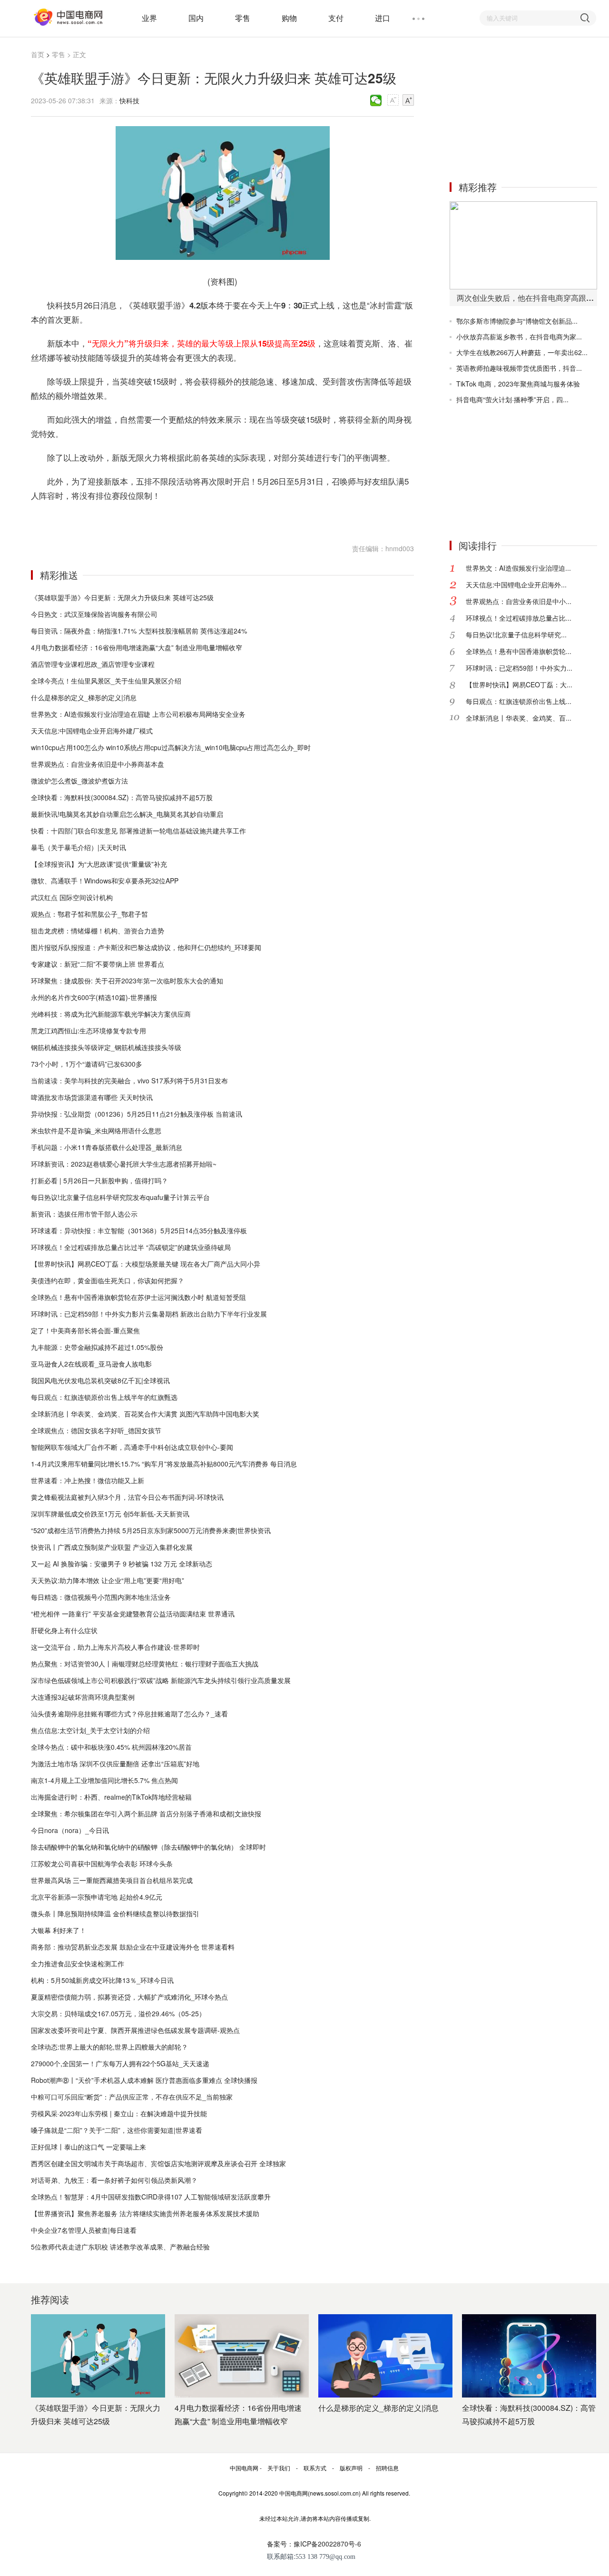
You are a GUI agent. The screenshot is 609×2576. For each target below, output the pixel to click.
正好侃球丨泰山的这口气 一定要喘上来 (88, 2147)
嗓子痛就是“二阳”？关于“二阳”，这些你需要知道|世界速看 (117, 2130)
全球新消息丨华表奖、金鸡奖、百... (519, 718)
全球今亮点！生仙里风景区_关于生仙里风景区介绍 (106, 681)
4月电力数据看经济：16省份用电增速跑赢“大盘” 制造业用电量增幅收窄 (137, 647)
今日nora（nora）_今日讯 (70, 1830)
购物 (289, 18)
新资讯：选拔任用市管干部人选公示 (84, 1214)
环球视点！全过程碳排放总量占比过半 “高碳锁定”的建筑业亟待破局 (131, 1247)
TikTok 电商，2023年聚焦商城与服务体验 (518, 384)
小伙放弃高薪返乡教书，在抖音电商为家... (519, 337)
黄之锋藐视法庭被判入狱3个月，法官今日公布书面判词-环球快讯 (127, 1497)
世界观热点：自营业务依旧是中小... (519, 601)
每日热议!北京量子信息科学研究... (516, 634)
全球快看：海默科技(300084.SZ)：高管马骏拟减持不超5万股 (122, 797)
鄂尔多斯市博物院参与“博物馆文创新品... (517, 321)
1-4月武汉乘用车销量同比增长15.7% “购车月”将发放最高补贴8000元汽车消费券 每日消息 (164, 1464)
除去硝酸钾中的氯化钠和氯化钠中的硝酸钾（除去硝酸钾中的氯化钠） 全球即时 (148, 1847)
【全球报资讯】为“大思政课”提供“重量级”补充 (99, 864)
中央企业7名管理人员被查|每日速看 (84, 2230)
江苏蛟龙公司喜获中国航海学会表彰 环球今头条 (102, 1863)
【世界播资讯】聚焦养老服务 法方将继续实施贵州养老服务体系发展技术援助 (145, 2213)
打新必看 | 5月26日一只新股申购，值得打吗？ (99, 1180)
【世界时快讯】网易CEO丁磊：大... (519, 684)
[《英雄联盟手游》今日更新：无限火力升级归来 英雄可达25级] (98, 2356)
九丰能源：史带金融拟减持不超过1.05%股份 (97, 1347)
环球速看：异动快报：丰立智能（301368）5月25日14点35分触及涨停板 (139, 1230)
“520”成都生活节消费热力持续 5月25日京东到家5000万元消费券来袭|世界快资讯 (151, 1530)
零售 (243, 18)
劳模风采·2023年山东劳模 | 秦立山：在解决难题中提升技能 (119, 2113)
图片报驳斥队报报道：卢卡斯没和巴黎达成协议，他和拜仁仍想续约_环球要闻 (146, 947)
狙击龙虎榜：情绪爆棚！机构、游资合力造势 (98, 931)
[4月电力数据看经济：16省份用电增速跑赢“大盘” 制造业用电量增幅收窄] (242, 2356)
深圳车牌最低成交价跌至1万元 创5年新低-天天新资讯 (110, 1514)
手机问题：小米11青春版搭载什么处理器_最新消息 (107, 1147)
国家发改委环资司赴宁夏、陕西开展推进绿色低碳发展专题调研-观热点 (135, 2030)
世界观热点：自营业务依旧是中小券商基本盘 (98, 764)
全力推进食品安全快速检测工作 (78, 1963)
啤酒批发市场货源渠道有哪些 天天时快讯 (92, 1097)
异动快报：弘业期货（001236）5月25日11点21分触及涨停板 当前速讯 (137, 1114)
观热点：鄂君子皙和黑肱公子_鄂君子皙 (89, 914)
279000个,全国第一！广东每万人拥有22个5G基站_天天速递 (120, 2063)
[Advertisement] (521, 109)
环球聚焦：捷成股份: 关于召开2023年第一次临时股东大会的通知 (127, 981)
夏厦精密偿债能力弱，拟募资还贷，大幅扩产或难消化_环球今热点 (129, 1997)
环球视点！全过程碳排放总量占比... (519, 618)
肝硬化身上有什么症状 (64, 1630)
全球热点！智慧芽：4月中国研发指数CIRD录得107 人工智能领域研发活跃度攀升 (151, 2197)
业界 (149, 18)
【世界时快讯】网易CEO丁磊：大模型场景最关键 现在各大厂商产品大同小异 (146, 1264)
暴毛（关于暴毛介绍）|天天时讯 (79, 847)
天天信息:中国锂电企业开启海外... (516, 585)
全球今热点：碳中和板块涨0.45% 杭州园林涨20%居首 (111, 1747)
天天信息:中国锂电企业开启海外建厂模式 (92, 731)
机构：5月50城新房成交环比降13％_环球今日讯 (102, 1980)
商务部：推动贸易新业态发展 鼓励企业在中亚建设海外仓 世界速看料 (133, 1947)
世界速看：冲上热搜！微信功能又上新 (88, 1480)
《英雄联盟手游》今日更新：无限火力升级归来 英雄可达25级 (122, 597)
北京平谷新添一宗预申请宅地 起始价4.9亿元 (97, 1897)
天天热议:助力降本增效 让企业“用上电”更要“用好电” (108, 1580)
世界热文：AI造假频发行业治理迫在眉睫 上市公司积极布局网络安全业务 (138, 714)
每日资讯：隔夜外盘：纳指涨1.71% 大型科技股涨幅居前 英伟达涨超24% (139, 631)
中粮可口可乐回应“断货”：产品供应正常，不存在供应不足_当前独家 (132, 2097)
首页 (38, 54)
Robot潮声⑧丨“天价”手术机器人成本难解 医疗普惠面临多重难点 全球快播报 (144, 2080)
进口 (383, 18)
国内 (196, 18)
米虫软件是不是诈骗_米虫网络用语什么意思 (96, 1130)
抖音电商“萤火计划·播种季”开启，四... (512, 399)
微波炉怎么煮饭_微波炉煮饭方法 (79, 781)
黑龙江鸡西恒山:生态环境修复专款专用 (88, 1030)
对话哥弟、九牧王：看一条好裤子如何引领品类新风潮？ (114, 2180)
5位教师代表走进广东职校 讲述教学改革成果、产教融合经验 (120, 2247)
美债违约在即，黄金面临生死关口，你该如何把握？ (108, 1280)
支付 (336, 18)
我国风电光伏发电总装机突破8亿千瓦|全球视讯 (100, 1380)
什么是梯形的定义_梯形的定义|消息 (84, 697)
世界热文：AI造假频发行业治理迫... (518, 568)
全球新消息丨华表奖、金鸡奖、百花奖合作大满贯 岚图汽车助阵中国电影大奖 (145, 1414)
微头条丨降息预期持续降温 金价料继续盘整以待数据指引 (115, 1913)
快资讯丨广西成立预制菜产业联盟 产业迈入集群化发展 (112, 1547)
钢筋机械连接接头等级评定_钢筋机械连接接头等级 (106, 1047)
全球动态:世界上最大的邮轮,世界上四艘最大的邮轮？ (109, 2047)
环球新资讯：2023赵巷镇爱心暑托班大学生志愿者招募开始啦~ (124, 1164)
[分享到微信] (376, 100)
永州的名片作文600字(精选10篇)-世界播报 (94, 997)
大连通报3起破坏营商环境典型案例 (83, 1697)
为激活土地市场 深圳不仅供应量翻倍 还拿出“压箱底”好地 (115, 1764)
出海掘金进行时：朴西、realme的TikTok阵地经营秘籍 (111, 1797)
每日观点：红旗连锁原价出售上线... (519, 701)
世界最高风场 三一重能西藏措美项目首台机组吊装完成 (112, 1880)
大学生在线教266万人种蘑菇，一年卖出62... (522, 352)
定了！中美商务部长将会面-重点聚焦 (85, 1330)
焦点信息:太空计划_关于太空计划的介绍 (90, 1730)
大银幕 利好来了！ (59, 1930)
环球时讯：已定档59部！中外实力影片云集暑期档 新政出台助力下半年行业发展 (149, 1314)
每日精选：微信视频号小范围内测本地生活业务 (101, 1597)
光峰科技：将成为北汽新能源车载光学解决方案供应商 (111, 1014)
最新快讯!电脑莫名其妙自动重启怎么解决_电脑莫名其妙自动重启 (127, 814)
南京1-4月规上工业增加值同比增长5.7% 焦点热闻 (104, 1780)
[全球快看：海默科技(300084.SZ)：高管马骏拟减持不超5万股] (529, 2356)
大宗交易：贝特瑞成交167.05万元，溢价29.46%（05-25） (118, 2013)
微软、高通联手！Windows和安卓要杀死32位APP (105, 881)
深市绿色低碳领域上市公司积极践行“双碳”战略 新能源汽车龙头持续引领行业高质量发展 (161, 1680)
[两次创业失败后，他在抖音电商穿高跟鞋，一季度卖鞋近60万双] (523, 245)
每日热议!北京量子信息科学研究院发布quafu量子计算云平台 (120, 1197)
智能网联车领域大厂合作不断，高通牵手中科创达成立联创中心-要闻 (132, 1447)
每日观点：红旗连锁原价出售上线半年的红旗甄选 (104, 1397)
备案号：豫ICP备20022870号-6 (314, 2544)
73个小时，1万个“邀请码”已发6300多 (87, 1064)
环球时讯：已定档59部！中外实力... (519, 668)
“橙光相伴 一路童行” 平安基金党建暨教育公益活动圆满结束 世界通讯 (133, 1614)
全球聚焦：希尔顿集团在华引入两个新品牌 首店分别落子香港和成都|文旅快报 (146, 1813)
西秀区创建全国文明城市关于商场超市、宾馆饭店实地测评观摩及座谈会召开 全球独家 (158, 2163)
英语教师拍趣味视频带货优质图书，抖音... (519, 368)
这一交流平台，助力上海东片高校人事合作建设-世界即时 (115, 1647)
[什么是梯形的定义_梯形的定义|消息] (385, 2356)
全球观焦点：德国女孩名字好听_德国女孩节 (96, 1430)
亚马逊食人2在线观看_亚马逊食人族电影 (91, 1364)
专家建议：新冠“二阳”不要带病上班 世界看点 (98, 964)
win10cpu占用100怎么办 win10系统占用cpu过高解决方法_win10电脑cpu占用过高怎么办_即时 (171, 747)
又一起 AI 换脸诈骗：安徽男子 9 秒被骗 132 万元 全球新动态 (122, 1564)
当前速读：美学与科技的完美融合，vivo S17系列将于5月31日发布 (129, 1080)
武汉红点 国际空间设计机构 (72, 897)
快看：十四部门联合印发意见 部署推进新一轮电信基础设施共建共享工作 (138, 831)
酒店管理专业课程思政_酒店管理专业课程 (93, 664)
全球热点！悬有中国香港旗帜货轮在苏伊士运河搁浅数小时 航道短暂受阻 (138, 1297)
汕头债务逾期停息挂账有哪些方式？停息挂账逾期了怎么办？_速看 (129, 1714)
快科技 (129, 100)
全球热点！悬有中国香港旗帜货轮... (519, 651)
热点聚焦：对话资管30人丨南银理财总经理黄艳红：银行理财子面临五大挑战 (145, 1664)
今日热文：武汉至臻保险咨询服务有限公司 (94, 614)
